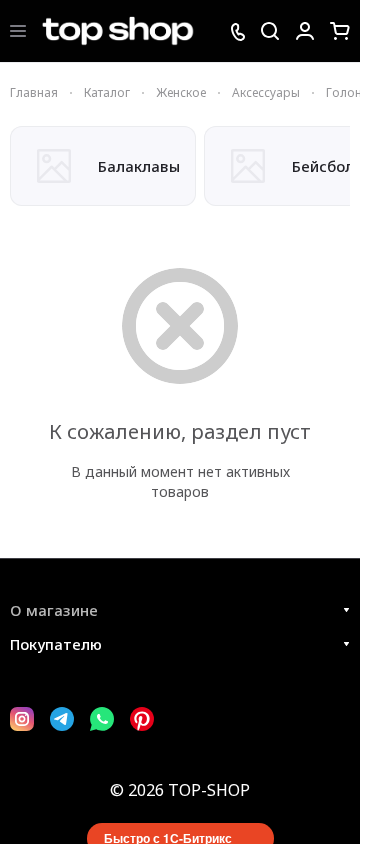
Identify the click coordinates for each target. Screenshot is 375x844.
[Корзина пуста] (340, 31)
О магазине (54, 610)
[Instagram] (22, 719)
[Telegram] (62, 719)
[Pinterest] (142, 719)
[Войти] (305, 31)
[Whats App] (102, 719)
